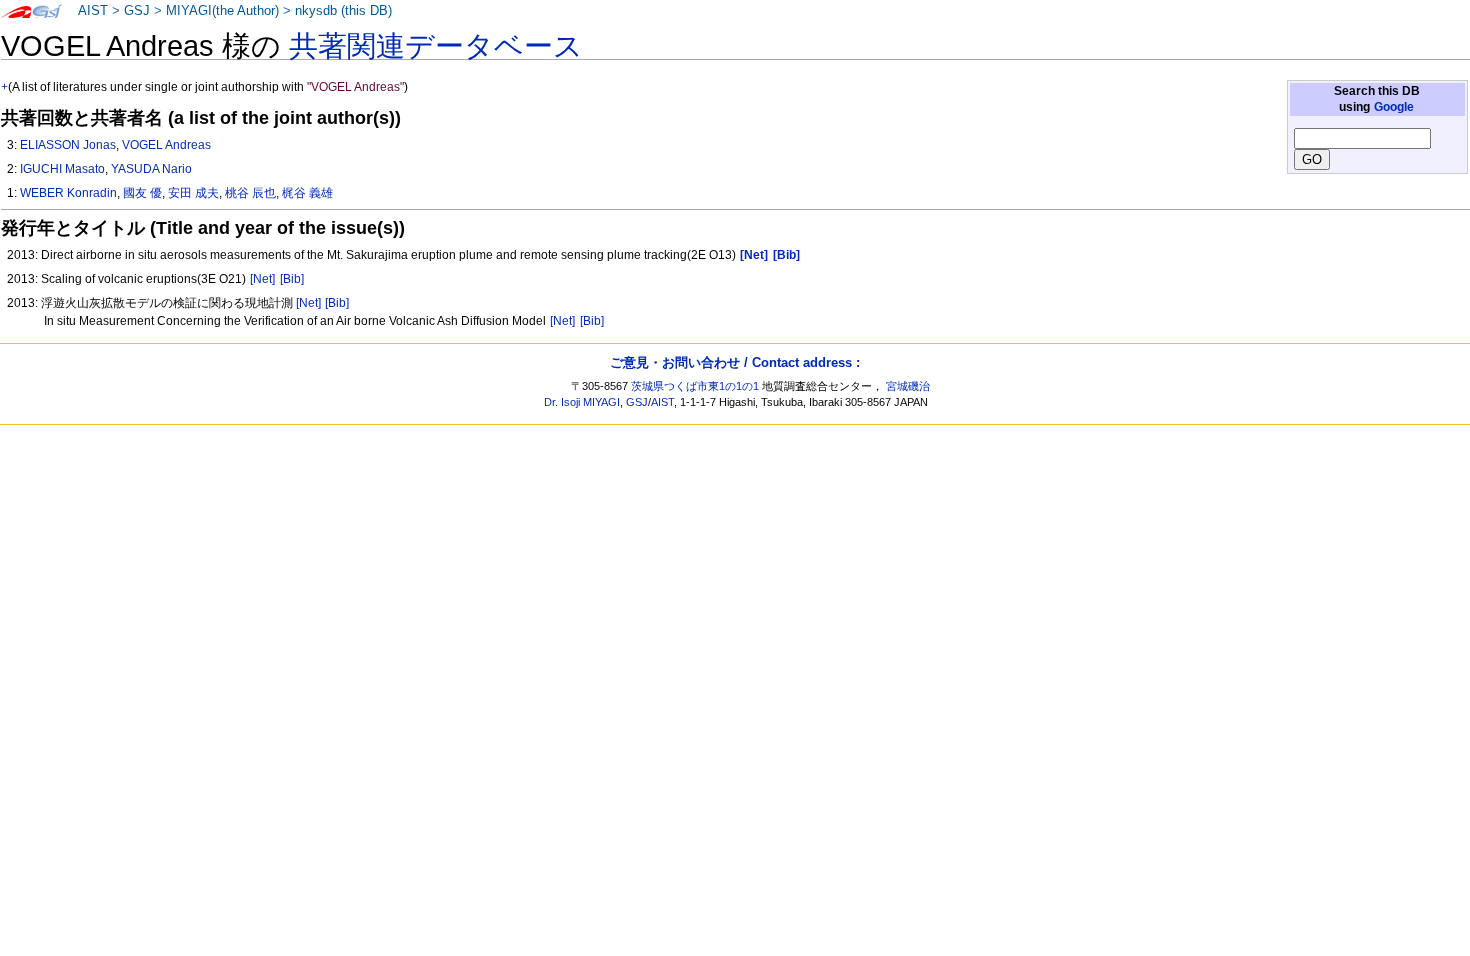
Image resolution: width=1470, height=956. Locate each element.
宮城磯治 (908, 386)
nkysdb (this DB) (343, 11)
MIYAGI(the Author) (222, 11)
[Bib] (292, 279)
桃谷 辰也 (250, 193)
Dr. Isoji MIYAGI (582, 402)
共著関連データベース (436, 46)
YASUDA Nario (151, 169)
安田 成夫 (193, 193)
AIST (93, 11)
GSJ (137, 11)
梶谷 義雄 (307, 193)
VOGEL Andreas (166, 145)
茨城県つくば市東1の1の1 (695, 386)
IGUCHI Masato (62, 169)
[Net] (262, 279)
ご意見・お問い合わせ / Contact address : (735, 362)
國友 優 (142, 193)
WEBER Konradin (68, 193)
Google (1394, 107)
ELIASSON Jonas (68, 145)
